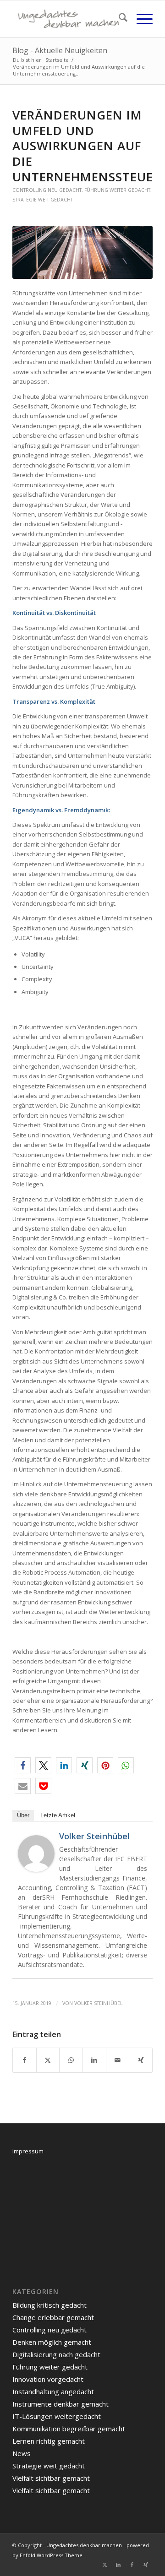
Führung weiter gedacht (117, 190)
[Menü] (140, 19)
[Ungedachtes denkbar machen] (69, 19)
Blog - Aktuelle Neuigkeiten (60, 50)
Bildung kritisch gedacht (49, 2305)
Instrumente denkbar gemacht (60, 2404)
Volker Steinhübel (94, 1836)
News (22, 2453)
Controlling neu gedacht (47, 190)
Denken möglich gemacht (52, 2342)
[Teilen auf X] (48, 2060)
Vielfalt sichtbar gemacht (51, 2478)
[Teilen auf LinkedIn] (94, 2060)
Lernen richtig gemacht (49, 2441)
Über (23, 1815)
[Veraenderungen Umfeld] (82, 252)
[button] (23, 1765)
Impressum (28, 2151)
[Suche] (118, 19)
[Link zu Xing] (146, 2565)
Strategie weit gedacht (43, 200)
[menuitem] (118, 19)
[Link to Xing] (141, 2060)
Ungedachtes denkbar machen (84, 2545)
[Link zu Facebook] (132, 2565)
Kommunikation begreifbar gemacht (69, 2429)
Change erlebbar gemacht (53, 2317)
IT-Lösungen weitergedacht (57, 2416)
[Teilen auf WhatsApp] (71, 2060)
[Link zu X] (104, 2565)
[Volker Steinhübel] (36, 1870)
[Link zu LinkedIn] (118, 2565)
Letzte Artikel (58, 1815)
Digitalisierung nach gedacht (56, 2354)
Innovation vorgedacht (48, 2379)
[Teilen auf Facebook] (25, 2060)
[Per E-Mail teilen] (118, 2060)
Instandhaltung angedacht (53, 2391)
